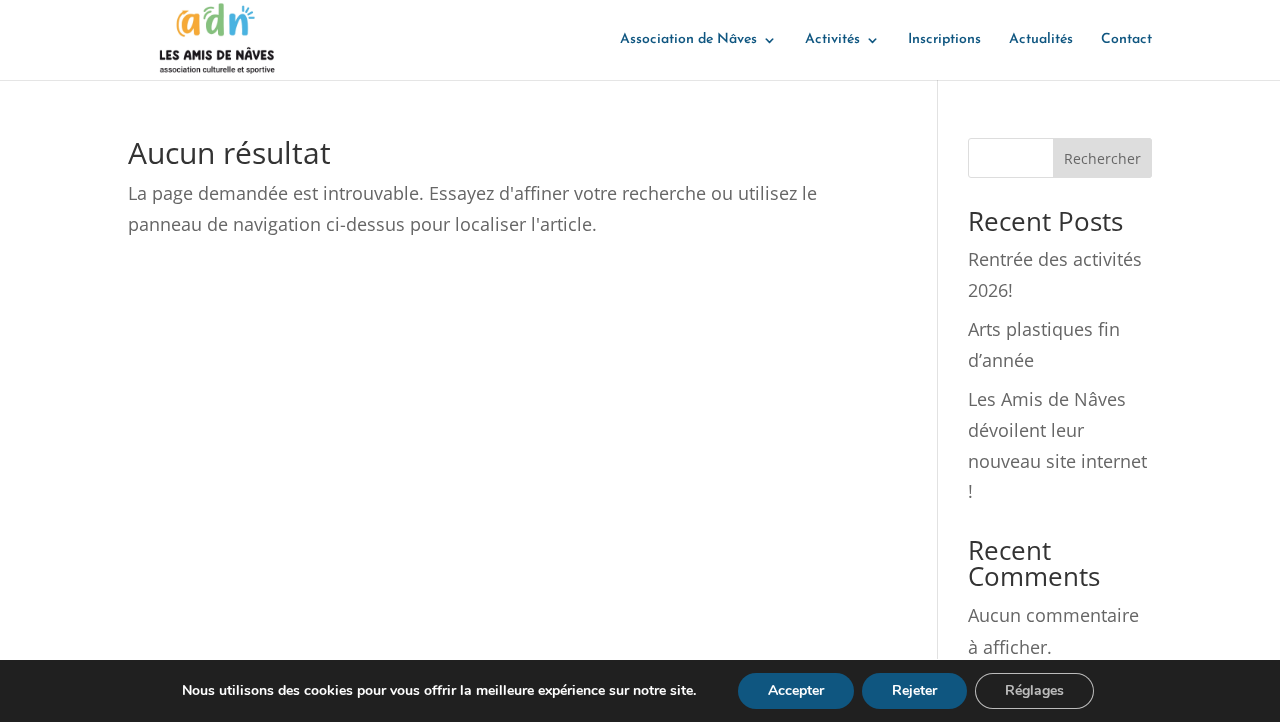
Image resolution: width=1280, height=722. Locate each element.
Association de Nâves (688, 40)
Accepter (796, 690)
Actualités (1041, 40)
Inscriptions (944, 40)
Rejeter (914, 690)
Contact (1126, 40)
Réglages (1034, 690)
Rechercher (1102, 158)
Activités (832, 40)
